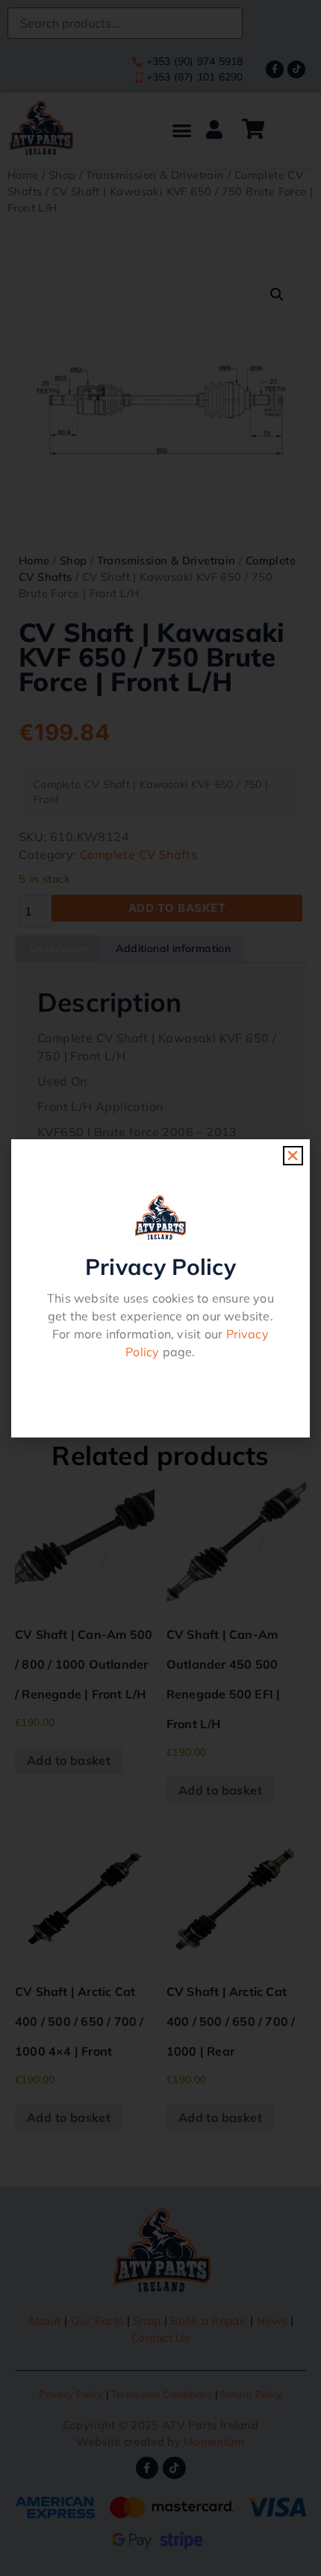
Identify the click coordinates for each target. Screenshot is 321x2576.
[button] (293, 1156)
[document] (160, 1288)
